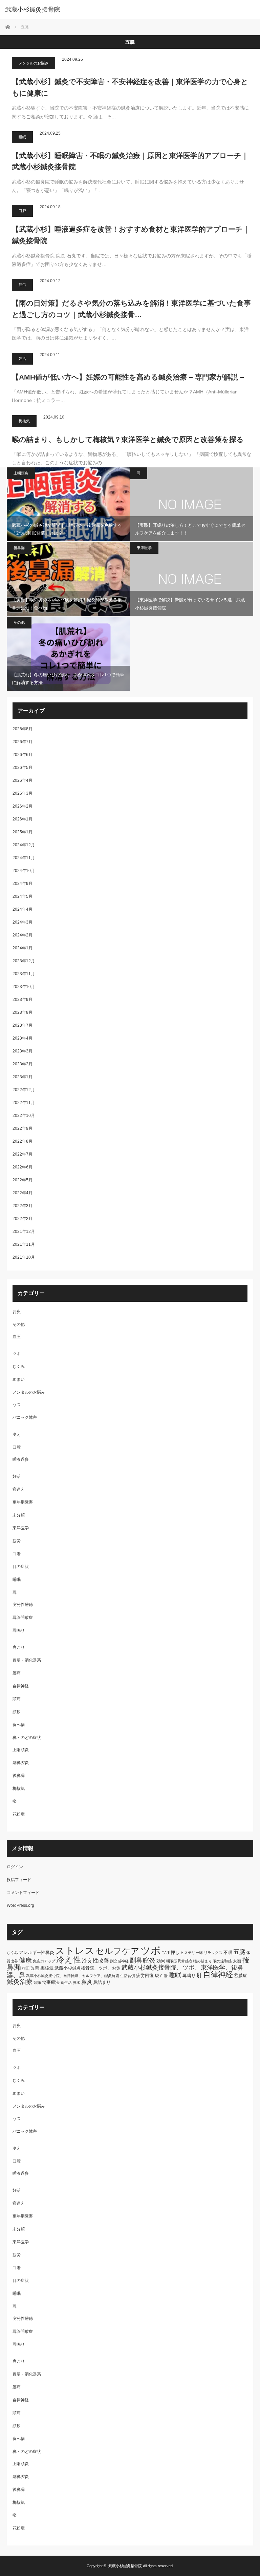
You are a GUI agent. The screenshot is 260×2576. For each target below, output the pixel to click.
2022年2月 (23, 1219)
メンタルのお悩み (34, 63)
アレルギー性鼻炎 (37, 1952)
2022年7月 (23, 1154)
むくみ (19, 1367)
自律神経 (21, 1686)
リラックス (213, 1953)
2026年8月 (23, 729)
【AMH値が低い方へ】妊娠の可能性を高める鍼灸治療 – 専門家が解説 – (128, 377)
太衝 (237, 1961)
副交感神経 (119, 1961)
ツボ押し (171, 1952)
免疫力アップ (44, 1961)
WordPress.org (20, 1905)
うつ (17, 1405)
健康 (25, 1960)
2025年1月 (23, 832)
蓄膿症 (241, 1975)
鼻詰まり (102, 1982)
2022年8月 (23, 1141)
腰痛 (17, 1673)
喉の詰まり (203, 1961)
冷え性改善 (95, 1961)
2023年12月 (24, 961)
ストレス (75, 1951)
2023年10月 (24, 987)
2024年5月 (23, 896)
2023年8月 (23, 1012)
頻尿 (17, 1712)
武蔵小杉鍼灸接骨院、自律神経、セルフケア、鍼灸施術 (73, 1976)
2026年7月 (23, 742)
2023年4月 (23, 1038)
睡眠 (22, 137)
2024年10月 (24, 871)
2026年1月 (23, 819)
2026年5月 (23, 768)
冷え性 (69, 1960)
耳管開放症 (23, 1618)
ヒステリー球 (192, 1953)
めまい (19, 1379)
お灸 (17, 1312)
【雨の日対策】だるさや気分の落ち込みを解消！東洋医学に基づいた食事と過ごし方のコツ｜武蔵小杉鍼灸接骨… (131, 309)
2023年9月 (23, 1000)
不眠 (228, 1952)
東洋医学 (144, 548)
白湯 (17, 1554)
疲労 (22, 285)
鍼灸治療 (20, 1982)
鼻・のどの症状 (27, 1738)
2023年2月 (23, 1064)
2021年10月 (24, 1257)
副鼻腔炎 (21, 1763)
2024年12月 (24, 845)
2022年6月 (23, 1167)
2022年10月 (24, 1116)
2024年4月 (23, 909)
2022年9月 (23, 1128)
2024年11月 (24, 858)
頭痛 (17, 1699)
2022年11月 (24, 1103)
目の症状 (21, 1567)
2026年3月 (23, 793)
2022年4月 (23, 1193)
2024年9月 (23, 884)
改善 (35, 1968)
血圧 (17, 1337)
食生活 (66, 1982)
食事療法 (51, 1982)
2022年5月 (23, 1180)
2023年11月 (24, 974)
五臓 (239, 1952)
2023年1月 (23, 1077)
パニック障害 (25, 1417)
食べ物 (19, 1725)
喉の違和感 (222, 1961)
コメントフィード (23, 1893)
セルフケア (117, 1951)
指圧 (26, 1968)
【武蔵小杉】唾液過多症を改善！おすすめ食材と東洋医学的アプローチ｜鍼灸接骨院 (131, 235)
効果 (161, 1961)
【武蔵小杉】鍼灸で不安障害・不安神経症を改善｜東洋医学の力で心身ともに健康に (130, 87)
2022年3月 (23, 1206)
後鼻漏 (19, 548)
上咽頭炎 (21, 473)
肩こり (19, 1647)
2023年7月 (23, 1025)
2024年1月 (23, 948)
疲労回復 (145, 1975)
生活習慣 (128, 1976)
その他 (19, 622)
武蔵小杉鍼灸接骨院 (32, 9)
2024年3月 (23, 922)
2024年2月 (23, 935)
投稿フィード (19, 1880)
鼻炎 (87, 1982)
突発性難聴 (23, 1605)
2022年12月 (24, 1090)
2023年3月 (23, 1051)
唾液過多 (21, 1459)
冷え (17, 1434)
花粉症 (19, 1814)
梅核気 (24, 421)
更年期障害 (23, 1502)
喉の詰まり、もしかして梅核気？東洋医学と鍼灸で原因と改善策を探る (128, 439)
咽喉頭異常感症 (179, 1961)
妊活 (22, 359)
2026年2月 (23, 806)
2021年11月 (24, 1244)
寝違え (19, 1489)
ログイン (15, 1867)
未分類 (19, 1515)
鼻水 (77, 1982)
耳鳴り (19, 1630)
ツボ (17, 1354)
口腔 (22, 211)
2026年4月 (23, 780)
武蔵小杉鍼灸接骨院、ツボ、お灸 (88, 1968)
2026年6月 (23, 755)
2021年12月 (24, 1232)
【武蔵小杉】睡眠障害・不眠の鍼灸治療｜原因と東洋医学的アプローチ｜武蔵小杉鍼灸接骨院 (130, 161)
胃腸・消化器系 (27, 1660)
